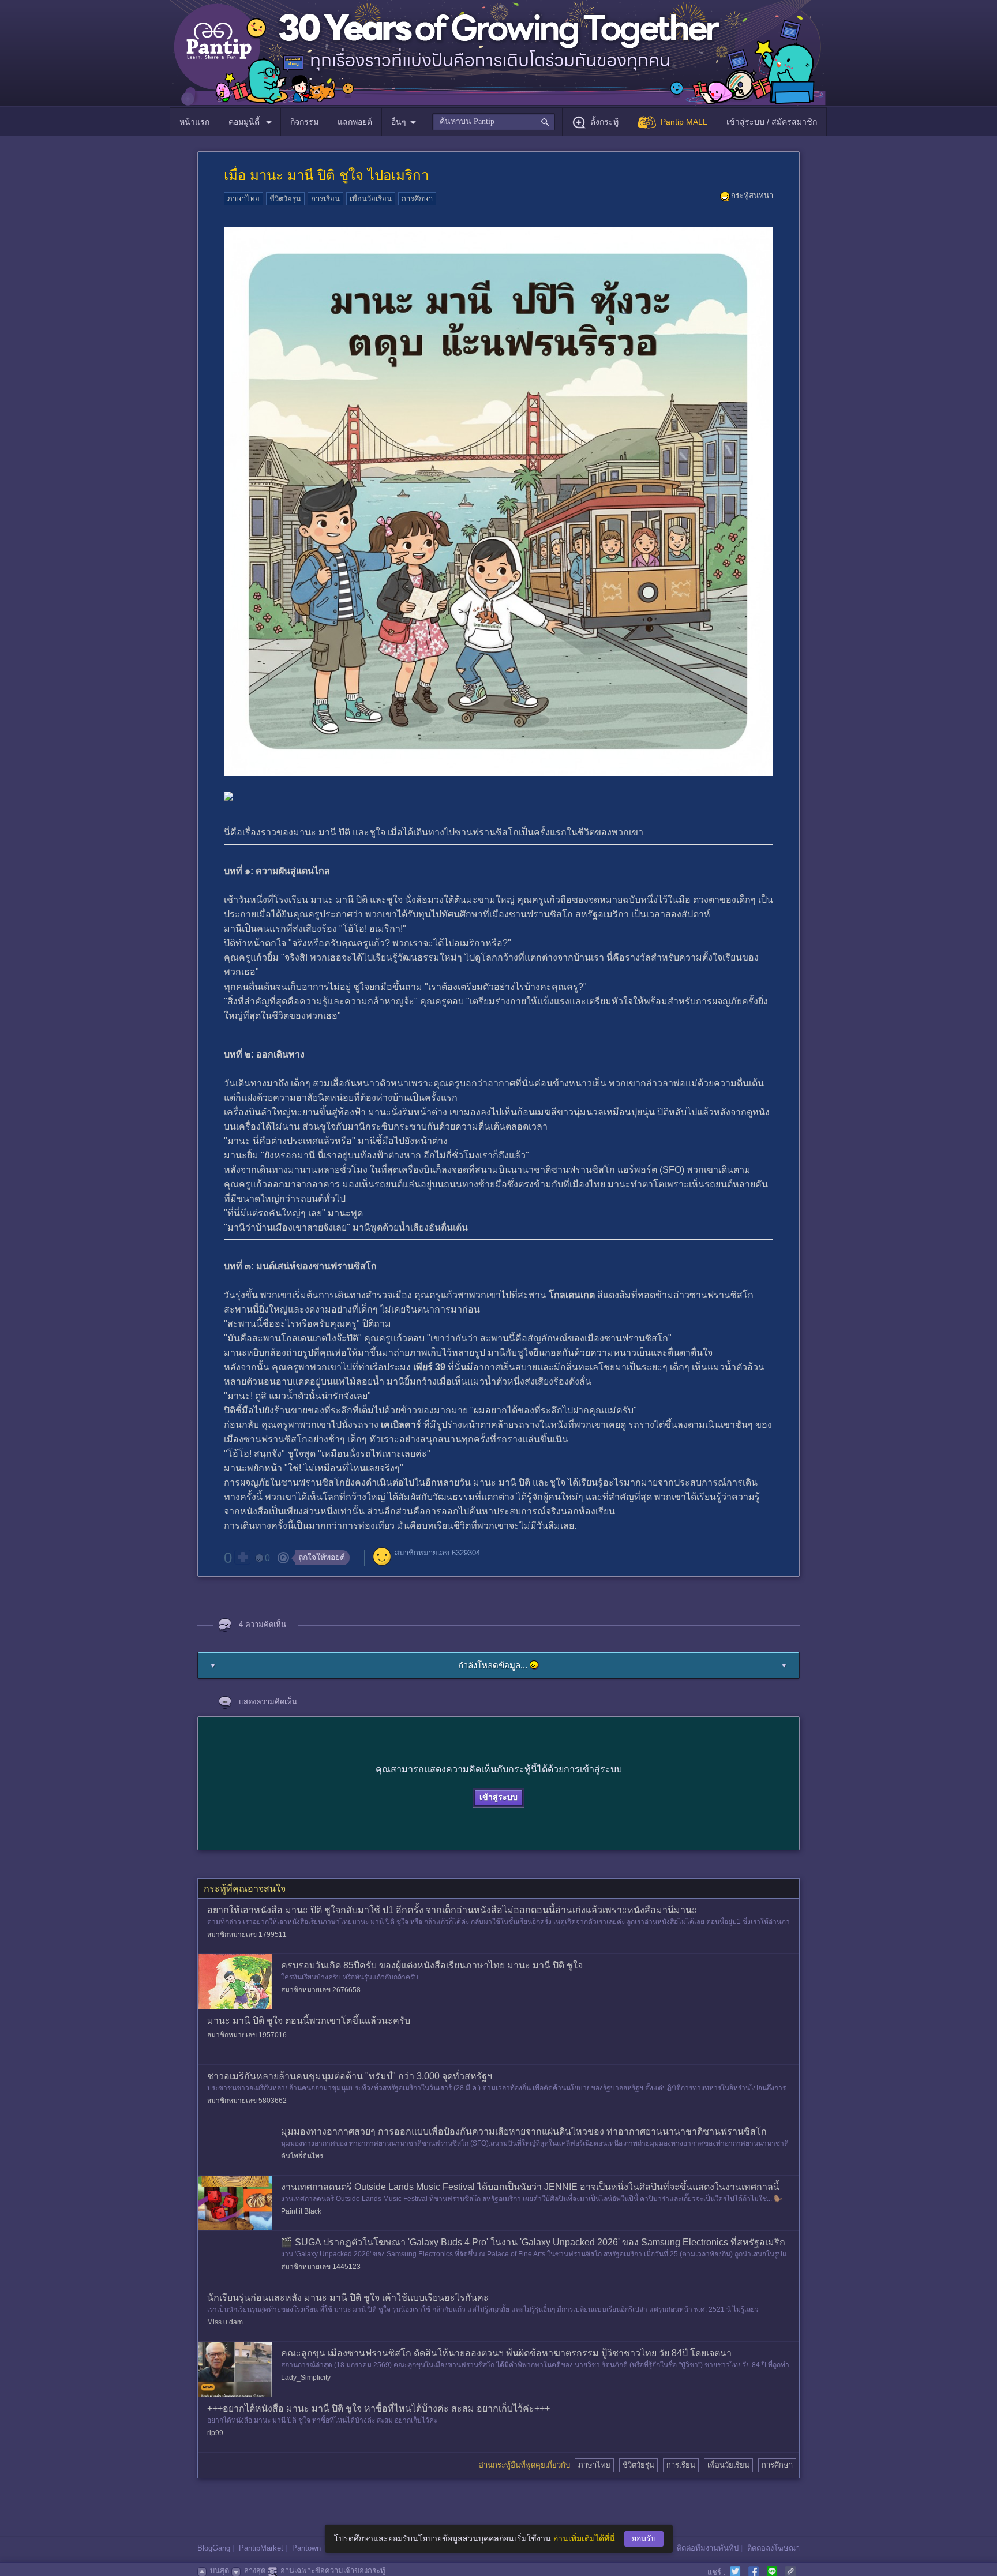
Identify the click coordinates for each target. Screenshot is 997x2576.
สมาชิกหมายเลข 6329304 (437, 1553)
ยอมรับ (644, 2538)
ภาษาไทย (243, 199)
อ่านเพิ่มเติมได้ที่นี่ (584, 2538)
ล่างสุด (255, 2571)
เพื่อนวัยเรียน (371, 199)
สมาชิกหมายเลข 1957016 (247, 2035)
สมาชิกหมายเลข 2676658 (321, 1990)
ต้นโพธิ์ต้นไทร (302, 2156)
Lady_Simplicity (306, 2378)
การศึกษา (417, 199)
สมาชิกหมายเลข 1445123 (321, 2267)
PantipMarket (261, 2548)
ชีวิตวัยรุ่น (285, 199)
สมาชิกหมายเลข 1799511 (247, 1934)
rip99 (215, 2433)
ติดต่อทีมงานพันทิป (708, 2548)
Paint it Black (301, 2211)
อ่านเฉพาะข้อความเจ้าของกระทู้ (333, 2571)
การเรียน (325, 199)
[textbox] (494, 122)
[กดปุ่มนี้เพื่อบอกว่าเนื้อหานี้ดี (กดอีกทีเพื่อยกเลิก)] (242, 1557)
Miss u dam (225, 2322)
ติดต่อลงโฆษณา (773, 2548)
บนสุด (220, 2571)
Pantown (306, 2548)
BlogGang (214, 2548)
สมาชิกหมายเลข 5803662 (247, 2101)
